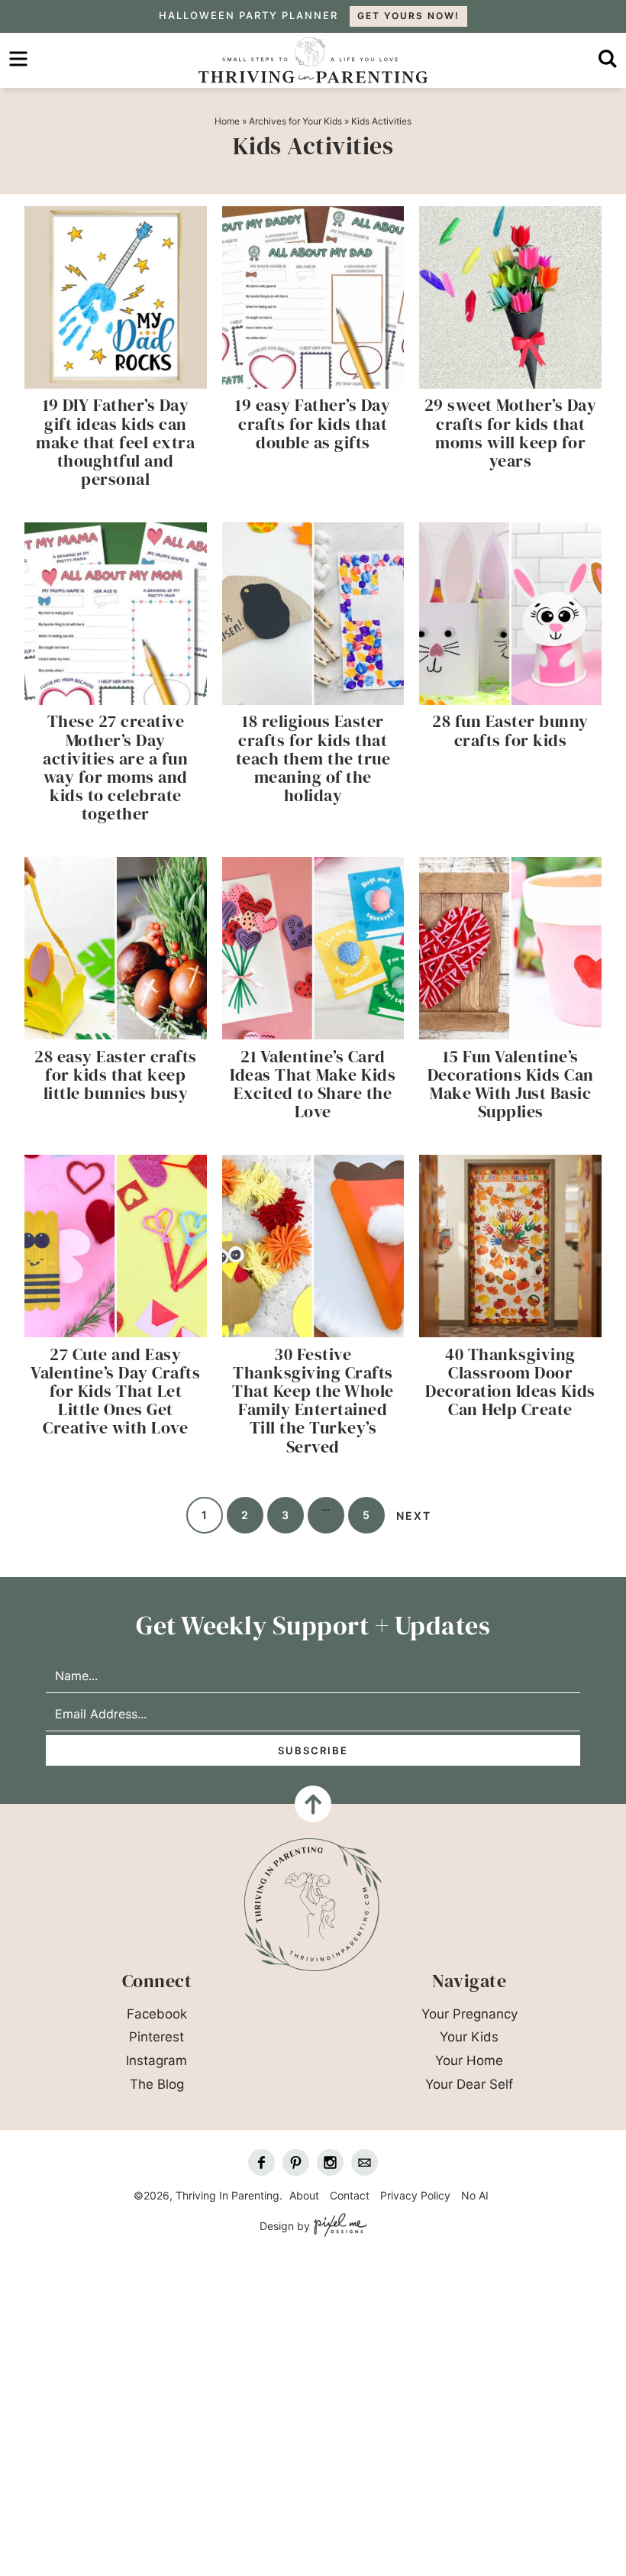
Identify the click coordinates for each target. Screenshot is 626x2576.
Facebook (157, 2014)
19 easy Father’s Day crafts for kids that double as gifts (313, 423)
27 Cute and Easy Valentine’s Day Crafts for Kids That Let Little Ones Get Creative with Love (115, 1391)
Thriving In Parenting (313, 60)
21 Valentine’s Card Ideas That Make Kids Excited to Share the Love (313, 1084)
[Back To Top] (313, 1804)
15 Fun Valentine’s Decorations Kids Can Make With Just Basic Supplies (511, 1084)
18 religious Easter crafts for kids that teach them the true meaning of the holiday (313, 758)
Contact (350, 2195)
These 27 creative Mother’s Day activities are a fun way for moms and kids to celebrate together (115, 767)
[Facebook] (261, 2162)
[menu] (18, 59)
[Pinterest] (296, 2162)
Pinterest (156, 2037)
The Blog (157, 2084)
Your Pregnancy (469, 2014)
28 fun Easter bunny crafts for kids (510, 730)
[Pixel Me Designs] (339, 2226)
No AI (475, 2195)
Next (414, 1516)
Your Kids (469, 2037)
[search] (608, 59)
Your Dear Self (469, 2084)
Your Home (469, 2060)
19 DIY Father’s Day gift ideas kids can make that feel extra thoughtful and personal (115, 442)
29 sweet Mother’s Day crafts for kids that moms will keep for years (511, 433)
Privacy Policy (415, 2195)
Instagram (156, 2060)
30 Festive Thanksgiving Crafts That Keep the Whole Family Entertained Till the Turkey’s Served (313, 1400)
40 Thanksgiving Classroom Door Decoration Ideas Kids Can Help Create (510, 1382)
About (304, 2195)
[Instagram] (330, 2162)
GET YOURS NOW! (408, 16)
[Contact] (365, 2162)
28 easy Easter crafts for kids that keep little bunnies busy (116, 1075)
